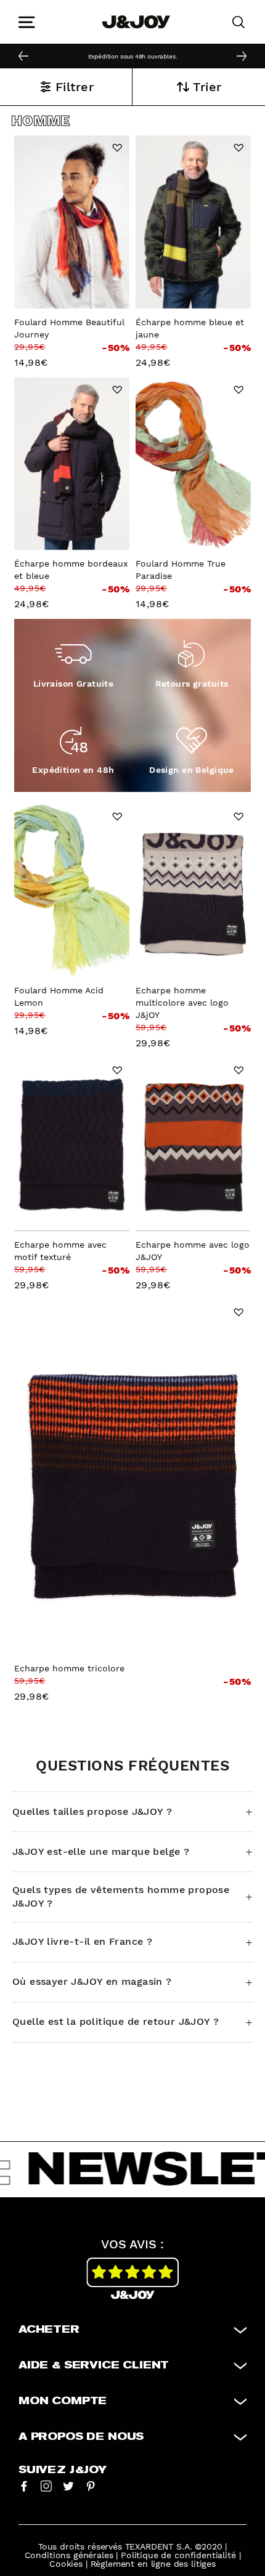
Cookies (66, 2564)
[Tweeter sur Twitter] (68, 2485)
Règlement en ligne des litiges (153, 2564)
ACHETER (49, 2330)
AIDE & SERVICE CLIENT (94, 2365)
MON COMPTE (63, 2401)
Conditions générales (69, 2555)
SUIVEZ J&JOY (63, 2470)
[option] (132, 55)
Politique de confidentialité (178, 2555)
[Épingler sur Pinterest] (91, 2485)
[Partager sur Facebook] (24, 2485)
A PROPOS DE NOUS (81, 2437)
